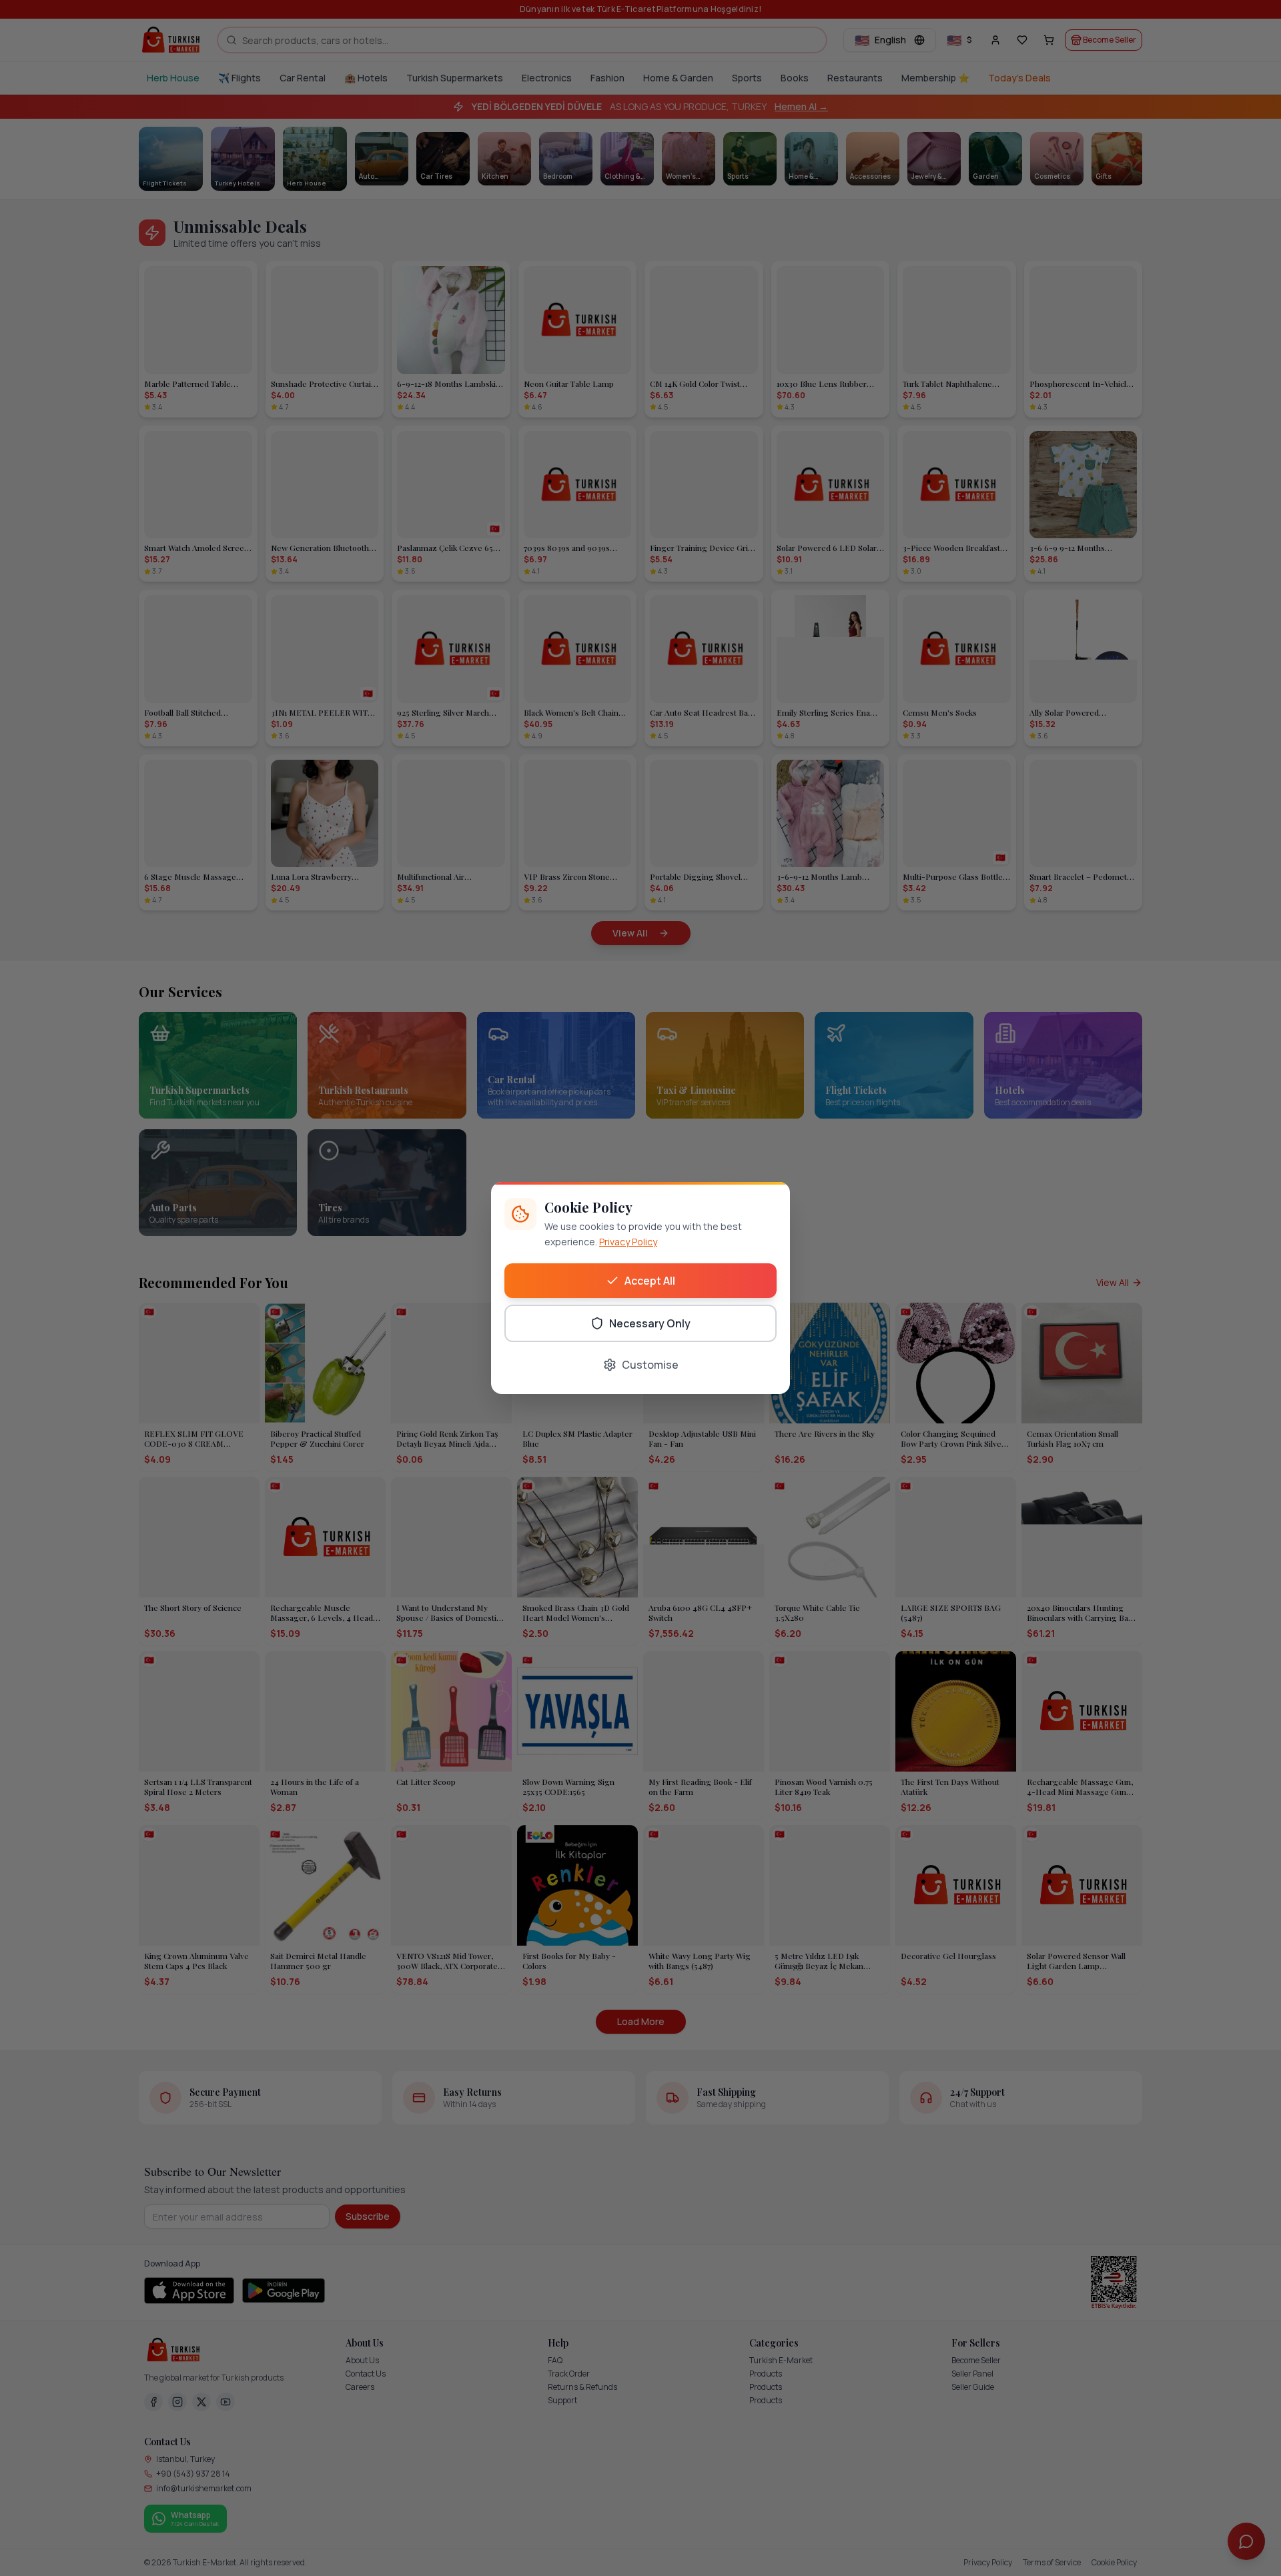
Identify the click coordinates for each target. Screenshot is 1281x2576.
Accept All (650, 1281)
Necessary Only (650, 1323)
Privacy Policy (628, 1242)
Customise (650, 1365)
